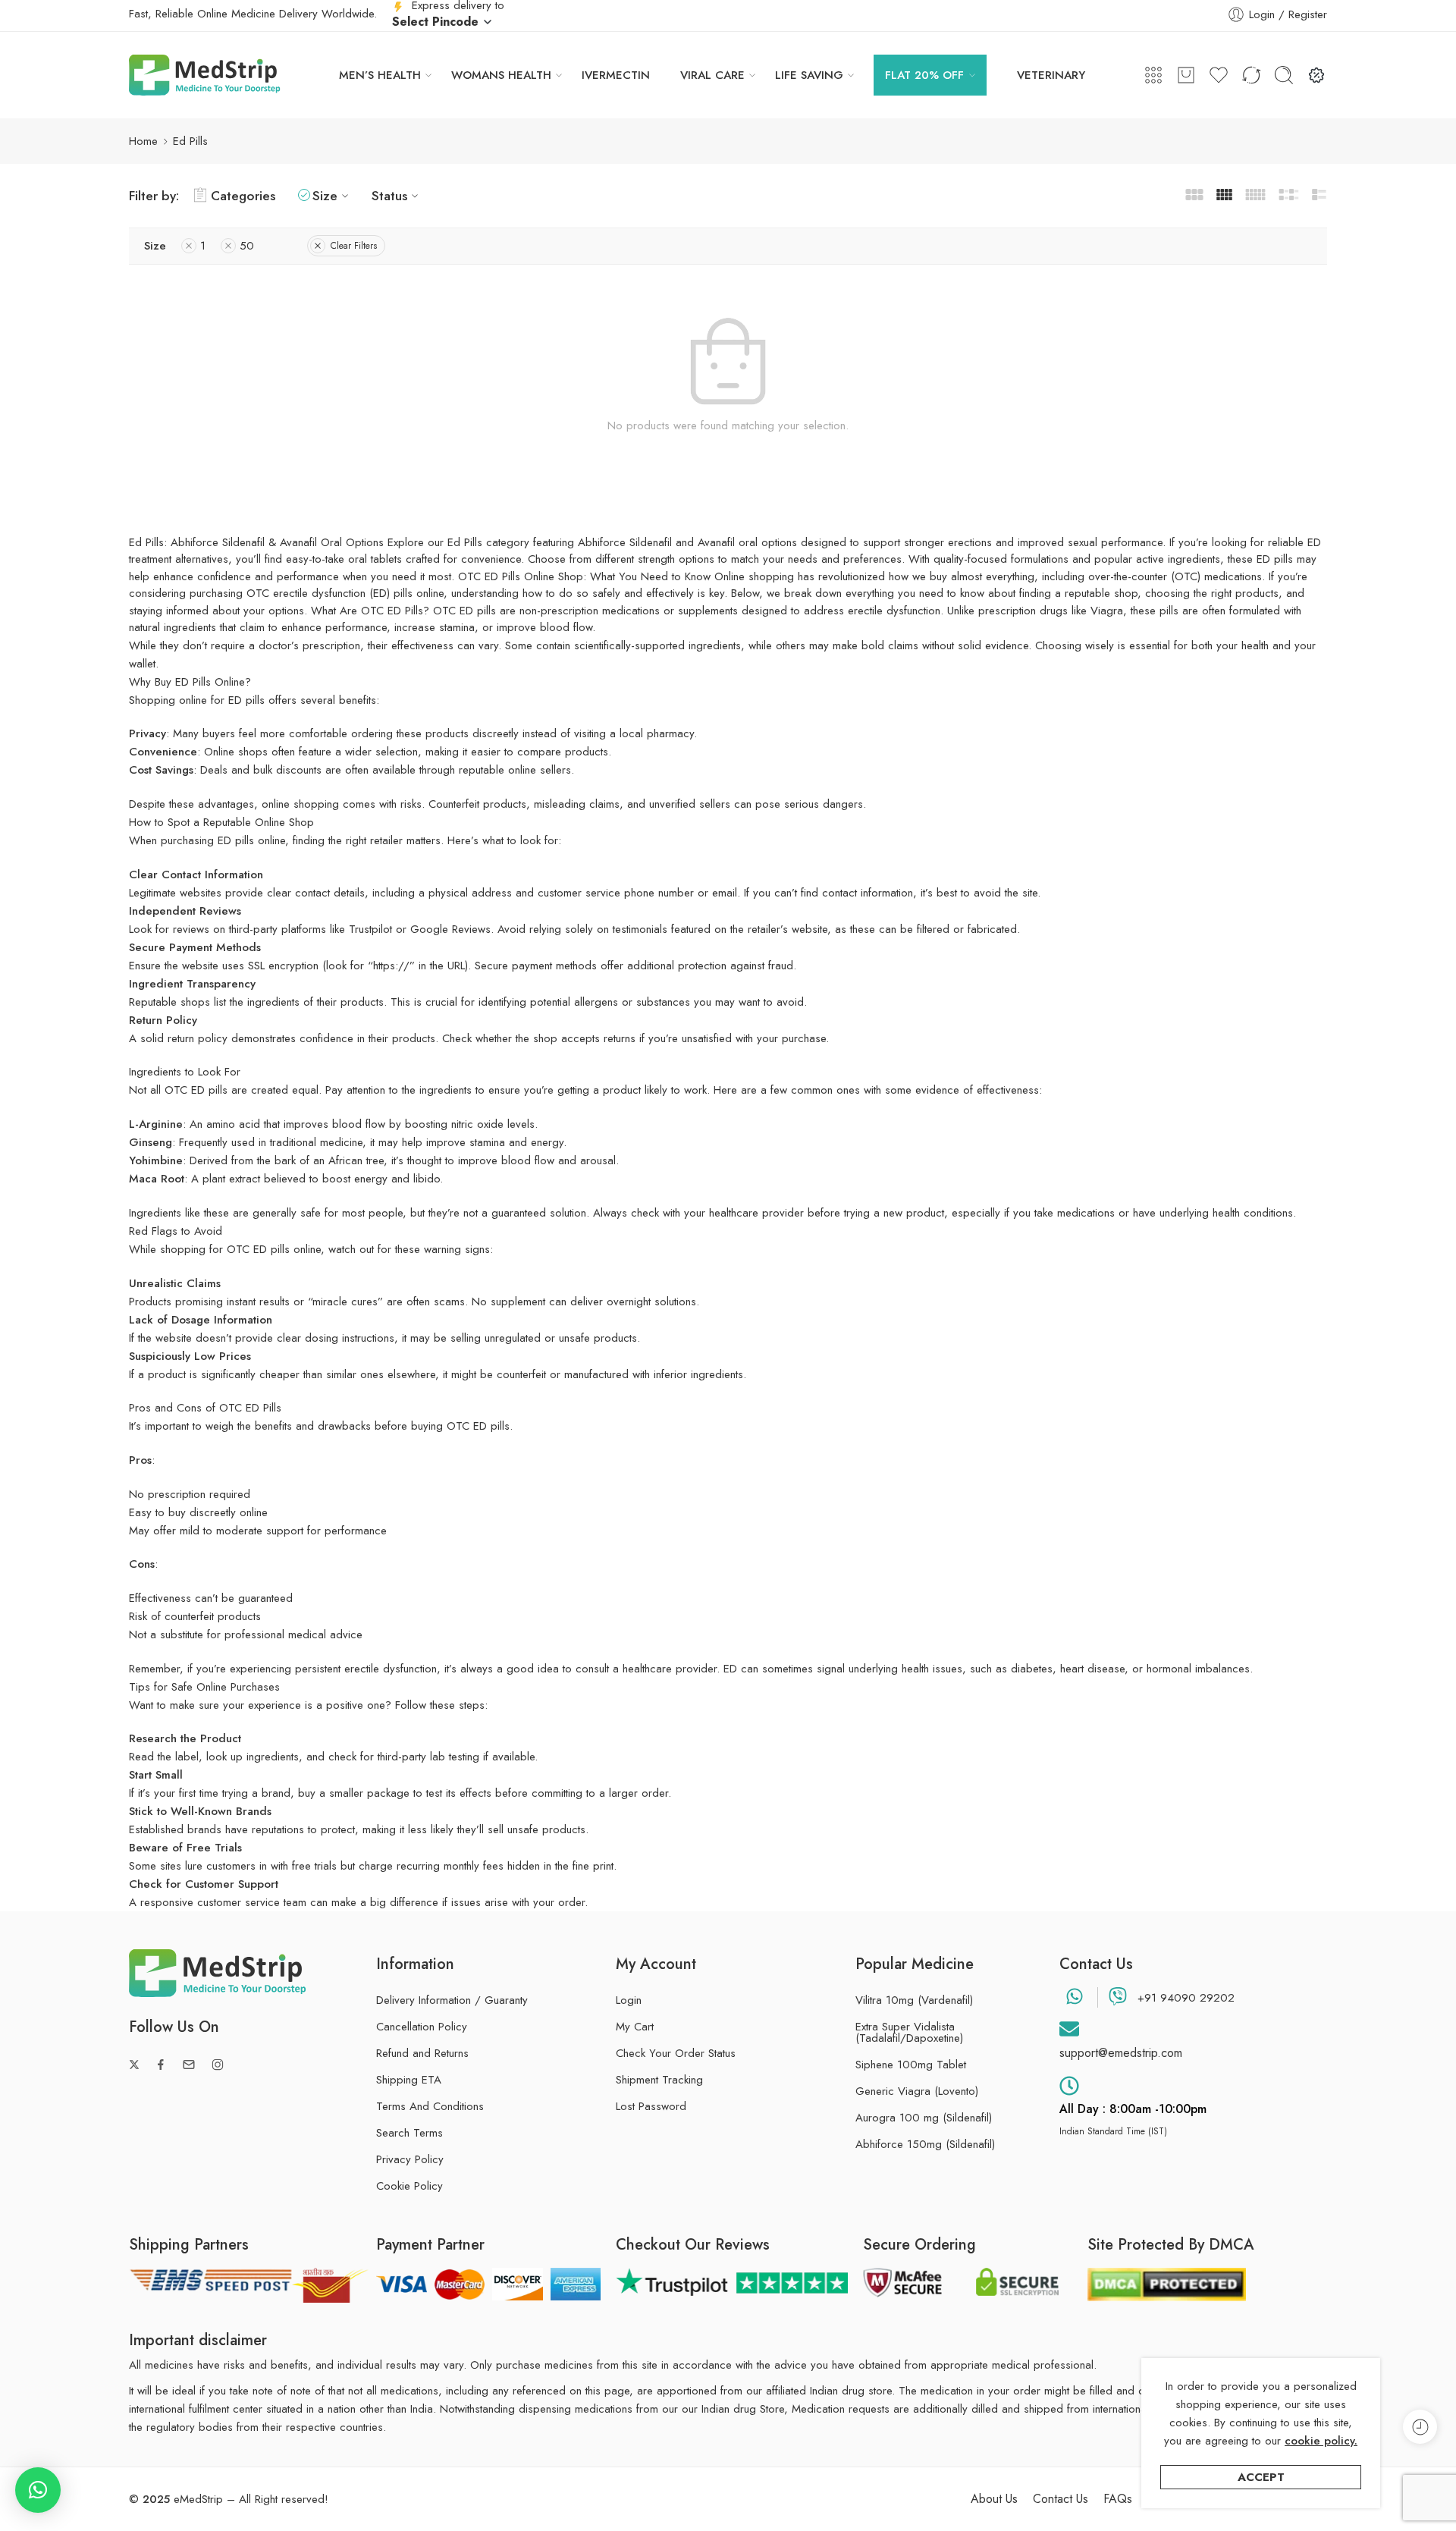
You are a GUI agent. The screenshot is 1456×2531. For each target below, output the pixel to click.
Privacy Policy (410, 2159)
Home (143, 141)
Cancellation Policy (422, 2027)
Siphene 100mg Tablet (911, 2065)
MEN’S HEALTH (380, 75)
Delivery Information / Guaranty (452, 2000)
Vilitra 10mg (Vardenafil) (914, 2000)
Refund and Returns (422, 2053)
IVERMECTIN (616, 75)
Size (325, 195)
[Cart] (1186, 75)
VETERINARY (1051, 75)
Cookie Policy (409, 2186)
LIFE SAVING (809, 75)
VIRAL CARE (712, 75)
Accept (1261, 2477)
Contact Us (1061, 2499)
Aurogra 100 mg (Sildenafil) (924, 2118)
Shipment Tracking (659, 2080)
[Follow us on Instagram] (218, 2065)
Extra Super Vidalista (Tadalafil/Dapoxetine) (909, 2033)
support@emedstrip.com (1121, 2053)
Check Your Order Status (676, 2053)
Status (389, 195)
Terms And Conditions (430, 2106)
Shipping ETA (409, 2080)
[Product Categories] (1153, 75)
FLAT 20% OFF (924, 75)
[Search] (1284, 75)
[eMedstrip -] (205, 75)
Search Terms (409, 2133)
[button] (38, 2490)
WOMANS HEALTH (501, 75)
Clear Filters (354, 246)
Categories (243, 195)
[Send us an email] (189, 2065)
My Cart (635, 2027)
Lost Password (651, 2106)
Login (629, 2000)
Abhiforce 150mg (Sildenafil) (925, 2145)
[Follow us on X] (134, 2065)
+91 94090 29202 (1186, 1998)
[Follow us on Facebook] (161, 2065)
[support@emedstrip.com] (1069, 2029)
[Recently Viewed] (1420, 2427)
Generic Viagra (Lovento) (917, 2091)
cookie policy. (1321, 2441)
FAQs (1118, 2499)
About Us (994, 2499)
